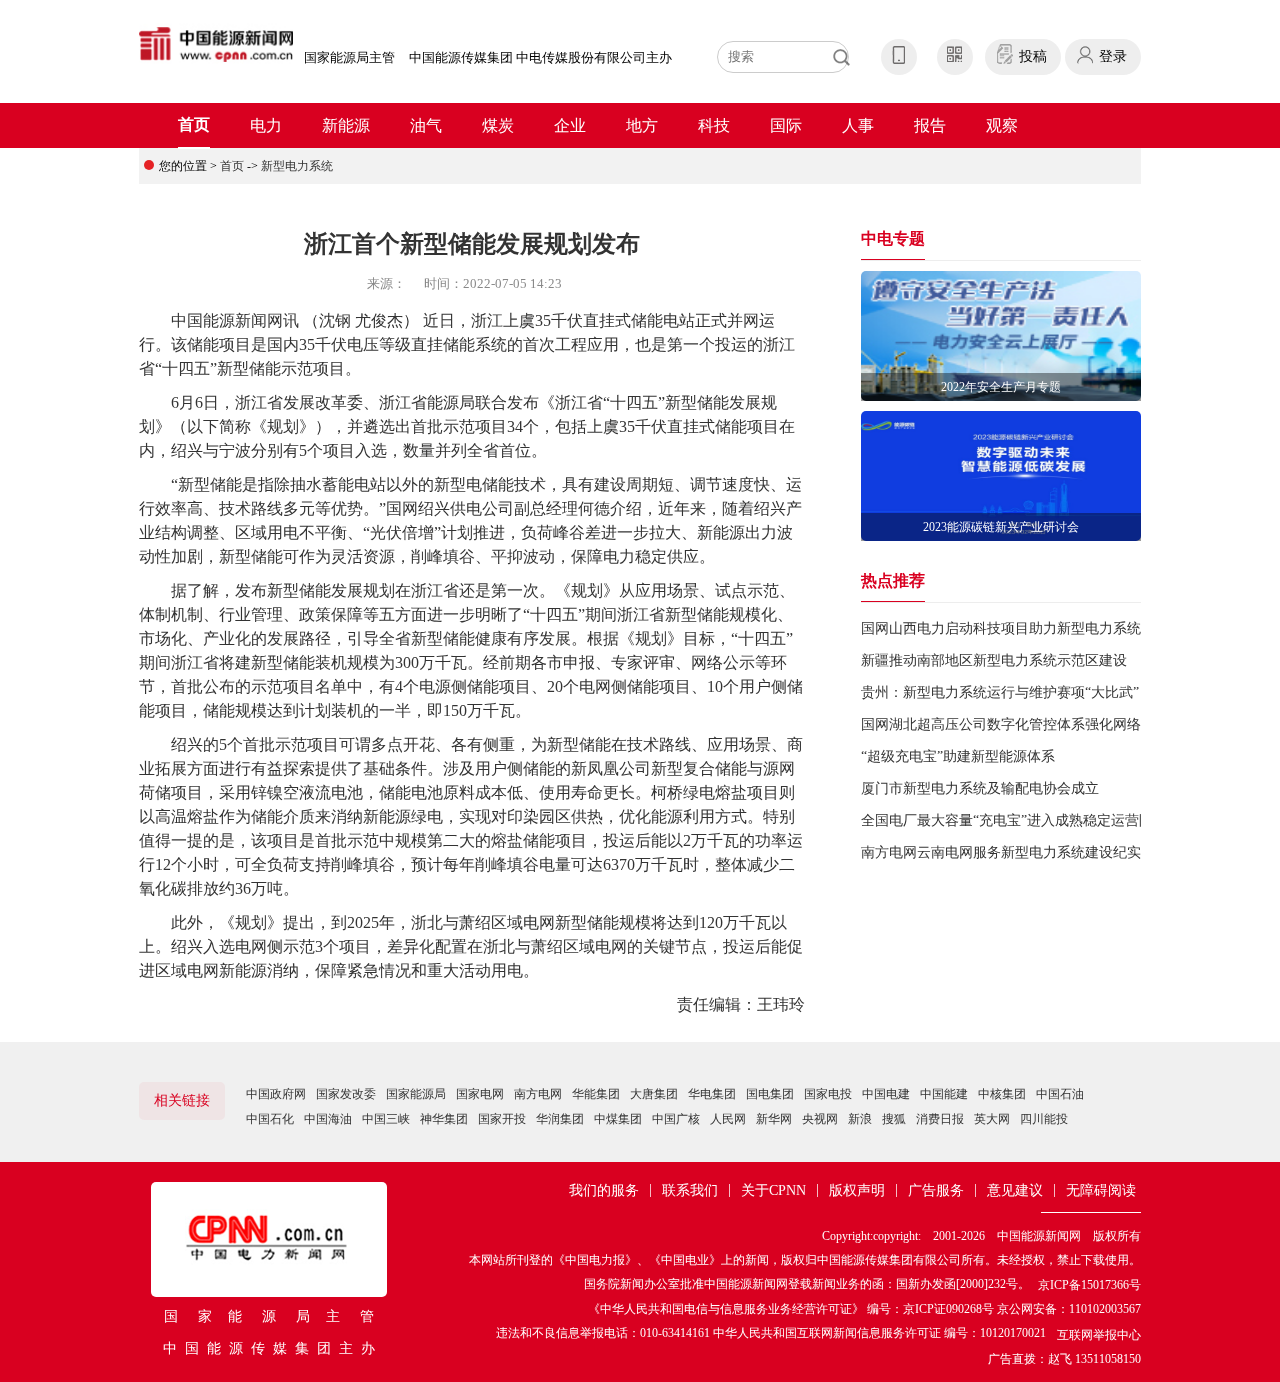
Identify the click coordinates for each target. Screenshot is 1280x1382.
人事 (858, 125)
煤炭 (498, 125)
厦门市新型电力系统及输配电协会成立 (980, 788)
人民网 (728, 1119)
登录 (1113, 56)
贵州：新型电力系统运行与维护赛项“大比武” (1000, 692)
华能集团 (596, 1094)
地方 (642, 125)
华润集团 (560, 1119)
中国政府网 (276, 1094)
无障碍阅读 (1101, 1190)
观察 (1002, 125)
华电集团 (712, 1094)
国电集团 (770, 1094)
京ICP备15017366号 (1089, 1285)
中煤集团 (618, 1119)
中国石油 (1060, 1094)
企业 (570, 125)
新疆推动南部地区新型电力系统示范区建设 (994, 660)
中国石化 (270, 1119)
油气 (426, 125)
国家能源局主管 (349, 57)
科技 (714, 125)
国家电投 (828, 1094)
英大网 (992, 1119)
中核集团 (1002, 1094)
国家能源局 (416, 1094)
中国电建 (886, 1094)
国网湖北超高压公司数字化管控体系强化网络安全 (1015, 724)
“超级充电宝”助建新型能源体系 (958, 756)
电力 (266, 125)
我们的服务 (604, 1190)
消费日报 (940, 1119)
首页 (194, 124)
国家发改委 (346, 1094)
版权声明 (857, 1190)
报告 (930, 125)
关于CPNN (773, 1190)
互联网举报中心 (1099, 1335)
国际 (786, 125)
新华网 (774, 1119)
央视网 (820, 1119)
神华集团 (444, 1119)
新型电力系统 (297, 166)
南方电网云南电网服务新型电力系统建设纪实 (1001, 852)
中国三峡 (386, 1119)
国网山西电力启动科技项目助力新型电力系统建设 (1015, 628)
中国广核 (676, 1119)
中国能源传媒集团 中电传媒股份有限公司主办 (540, 57)
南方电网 (538, 1094)
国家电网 (480, 1094)
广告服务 (936, 1190)
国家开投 (502, 1119)
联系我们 (690, 1190)
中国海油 (328, 1119)
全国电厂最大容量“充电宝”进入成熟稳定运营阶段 (1014, 820)
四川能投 (1044, 1119)
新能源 (346, 125)
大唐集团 (654, 1094)
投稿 (1033, 56)
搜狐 (894, 1119)
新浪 (860, 1119)
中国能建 (944, 1094)
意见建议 (1015, 1190)
